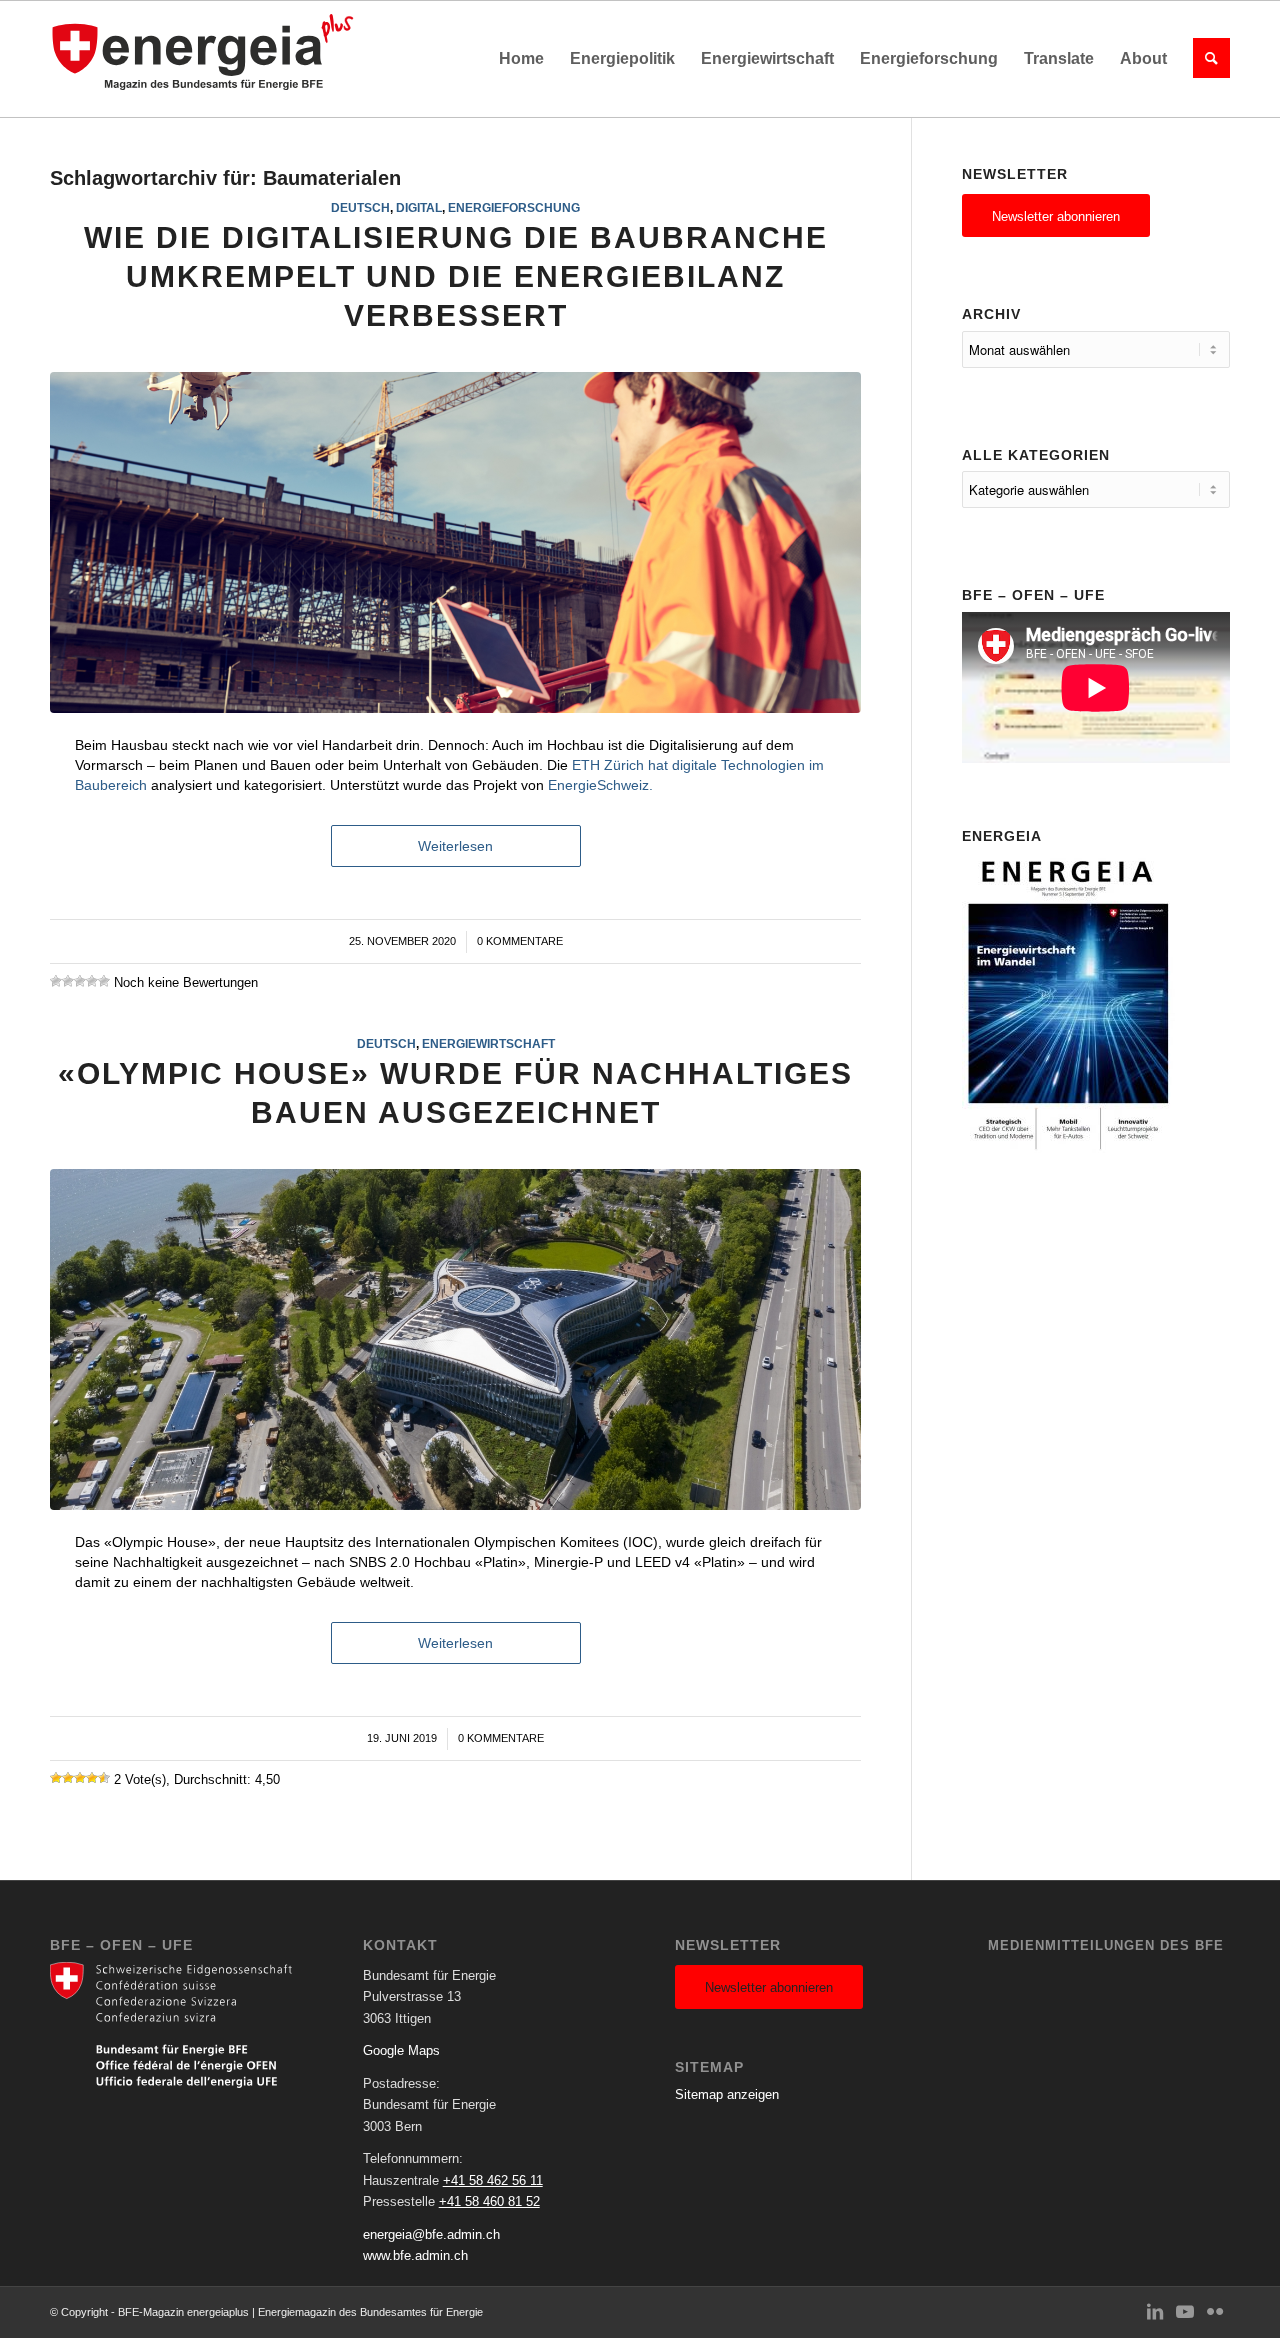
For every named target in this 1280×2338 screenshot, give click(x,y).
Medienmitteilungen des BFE (1106, 1945)
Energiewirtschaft (488, 1043)
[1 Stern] (56, 981)
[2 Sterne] (68, 981)
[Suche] (1205, 59)
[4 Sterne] (92, 981)
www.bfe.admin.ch (415, 2255)
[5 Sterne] (104, 981)
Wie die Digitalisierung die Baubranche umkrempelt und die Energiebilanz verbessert (456, 276)
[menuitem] (521, 59)
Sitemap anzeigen (727, 2094)
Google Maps (401, 2050)
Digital (419, 207)
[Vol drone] (455, 1339)
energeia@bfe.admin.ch (431, 2234)
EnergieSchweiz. (600, 785)
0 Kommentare (520, 941)
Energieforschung (514, 207)
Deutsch (360, 207)
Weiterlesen (455, 846)
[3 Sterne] (80, 981)
